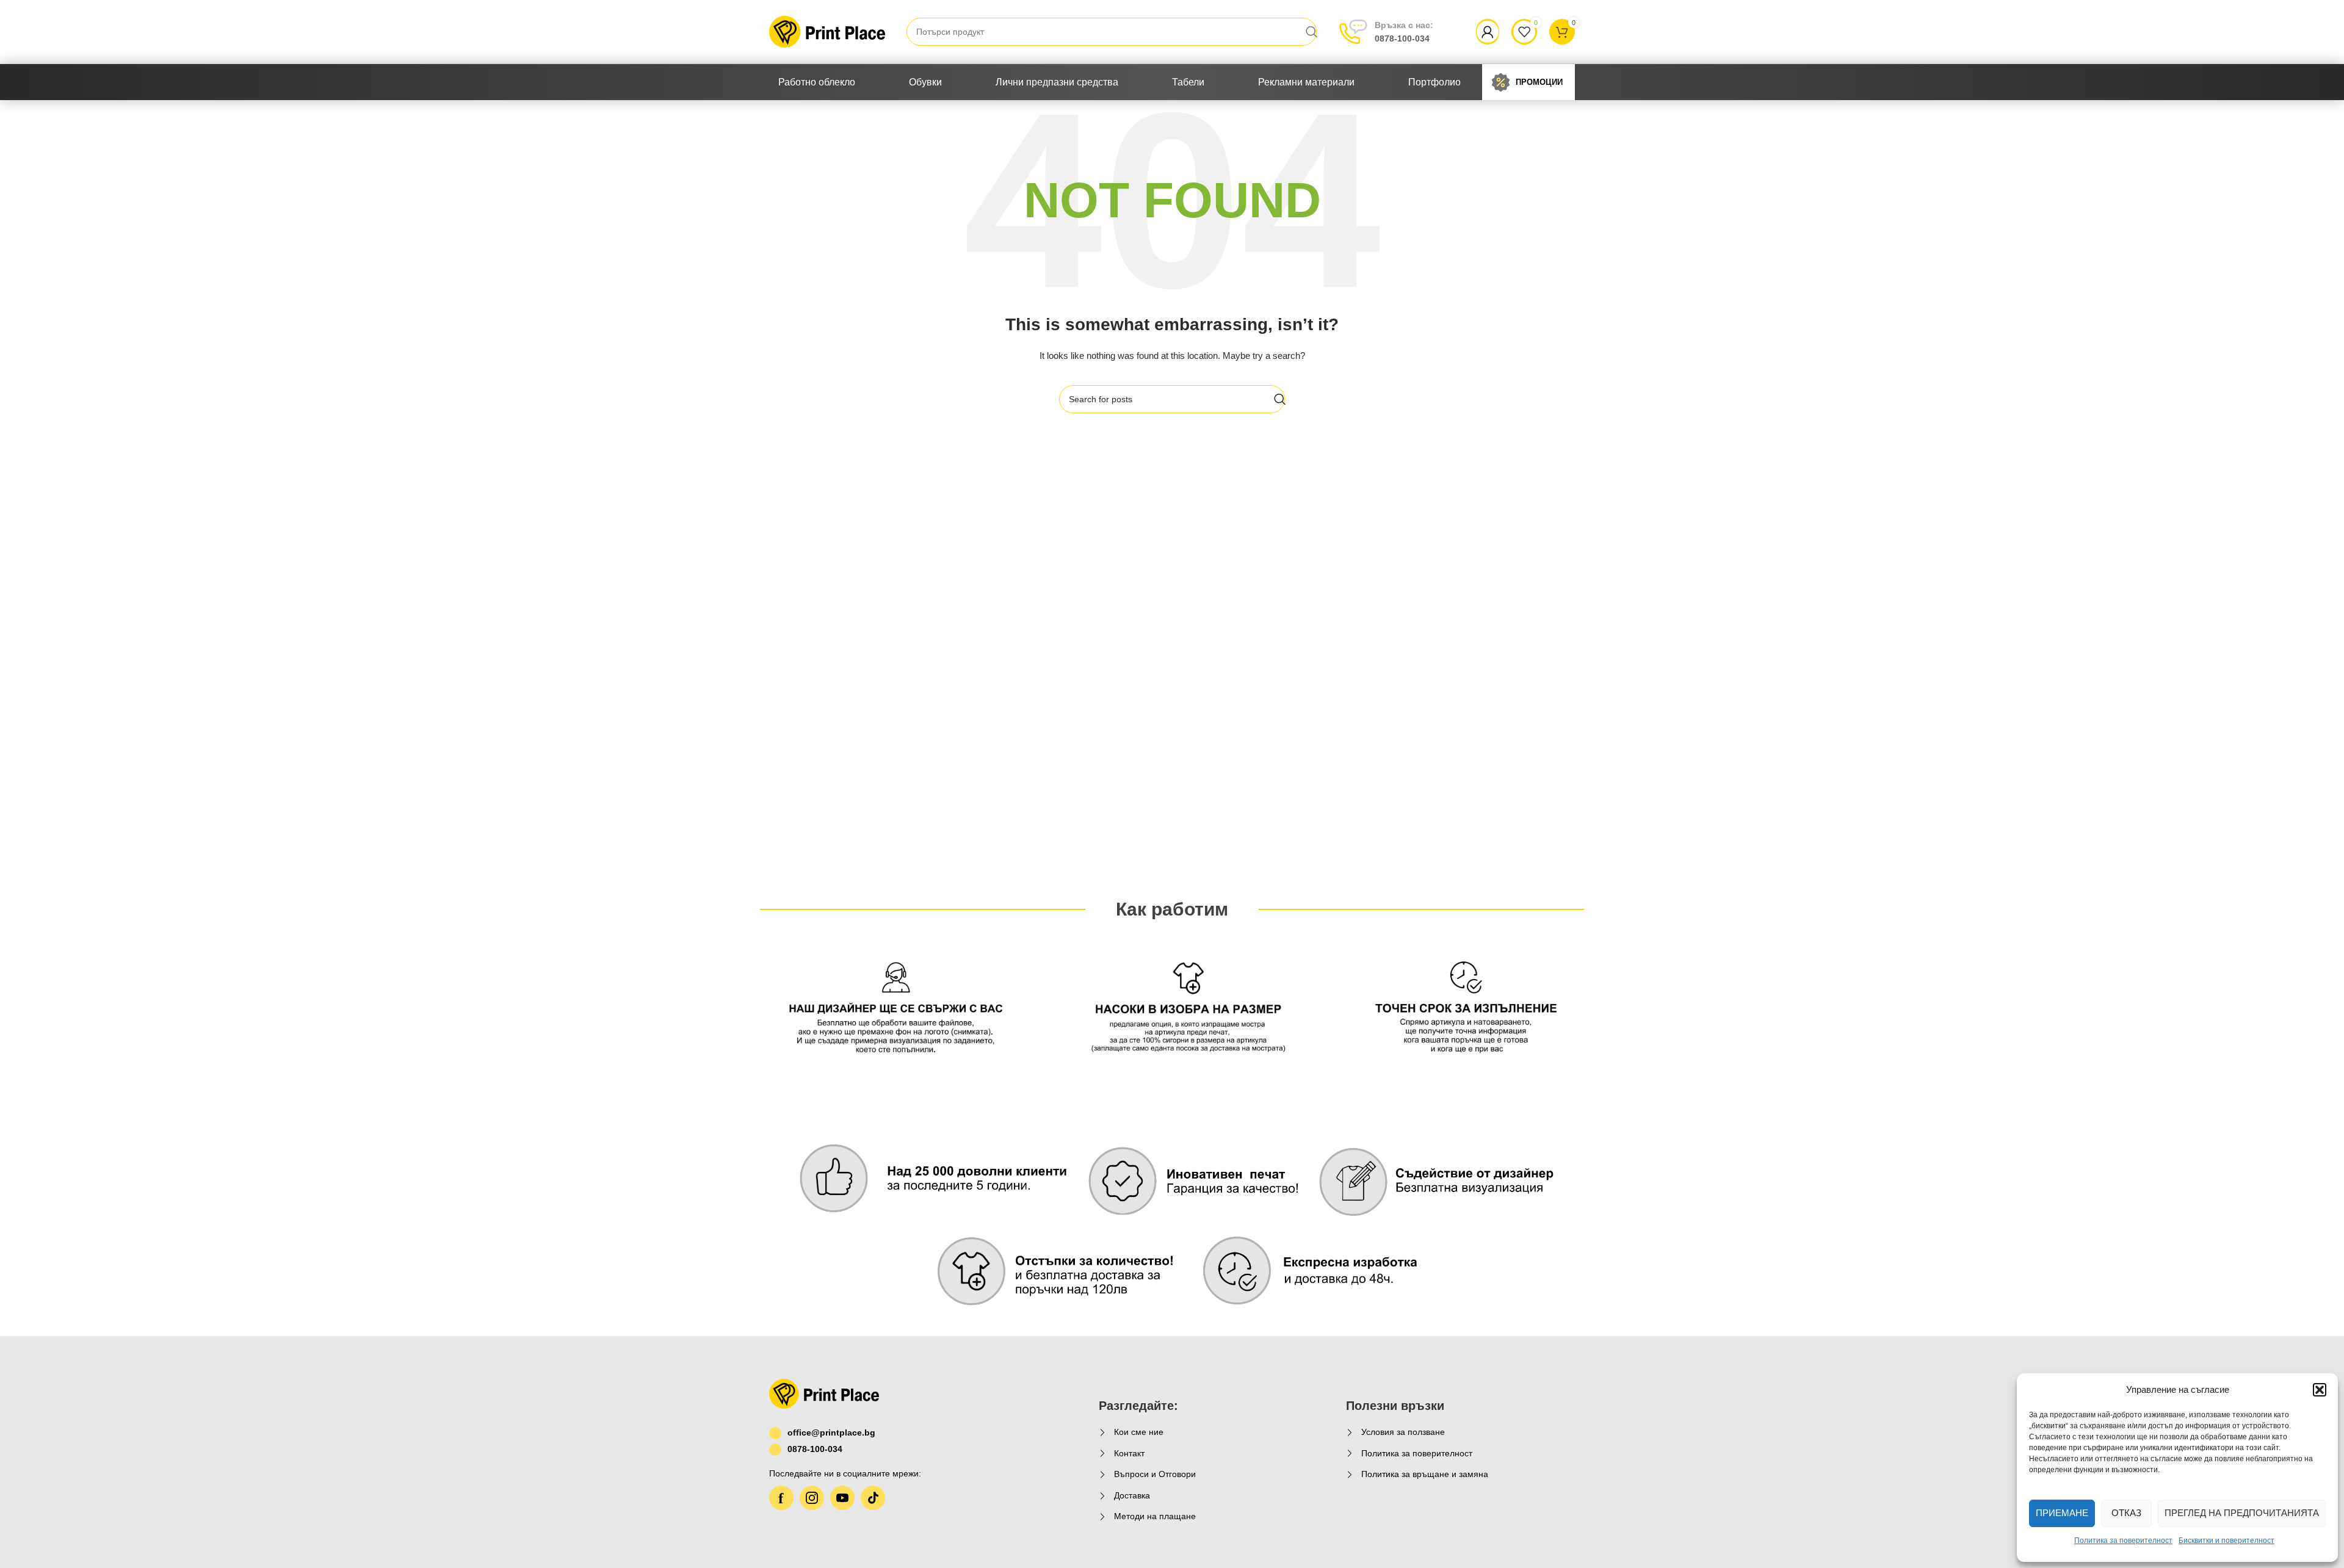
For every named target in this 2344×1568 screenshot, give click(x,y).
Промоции (1539, 82)
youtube (842, 1498)
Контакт (1129, 1453)
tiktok (873, 1498)
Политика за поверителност (2123, 1541)
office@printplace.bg (831, 1433)
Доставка (1132, 1495)
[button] (2320, 1390)
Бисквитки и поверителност (2226, 1541)
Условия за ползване (1403, 1432)
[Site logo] (827, 31)
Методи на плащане (1155, 1516)
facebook (781, 1498)
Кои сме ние (1139, 1432)
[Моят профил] (1488, 32)
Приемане (2062, 1513)
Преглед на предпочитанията (2242, 1513)
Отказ (2126, 1513)
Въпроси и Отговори (1155, 1474)
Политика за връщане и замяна (1425, 1474)
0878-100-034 (1404, 32)
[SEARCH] (1312, 32)
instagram (812, 1498)
